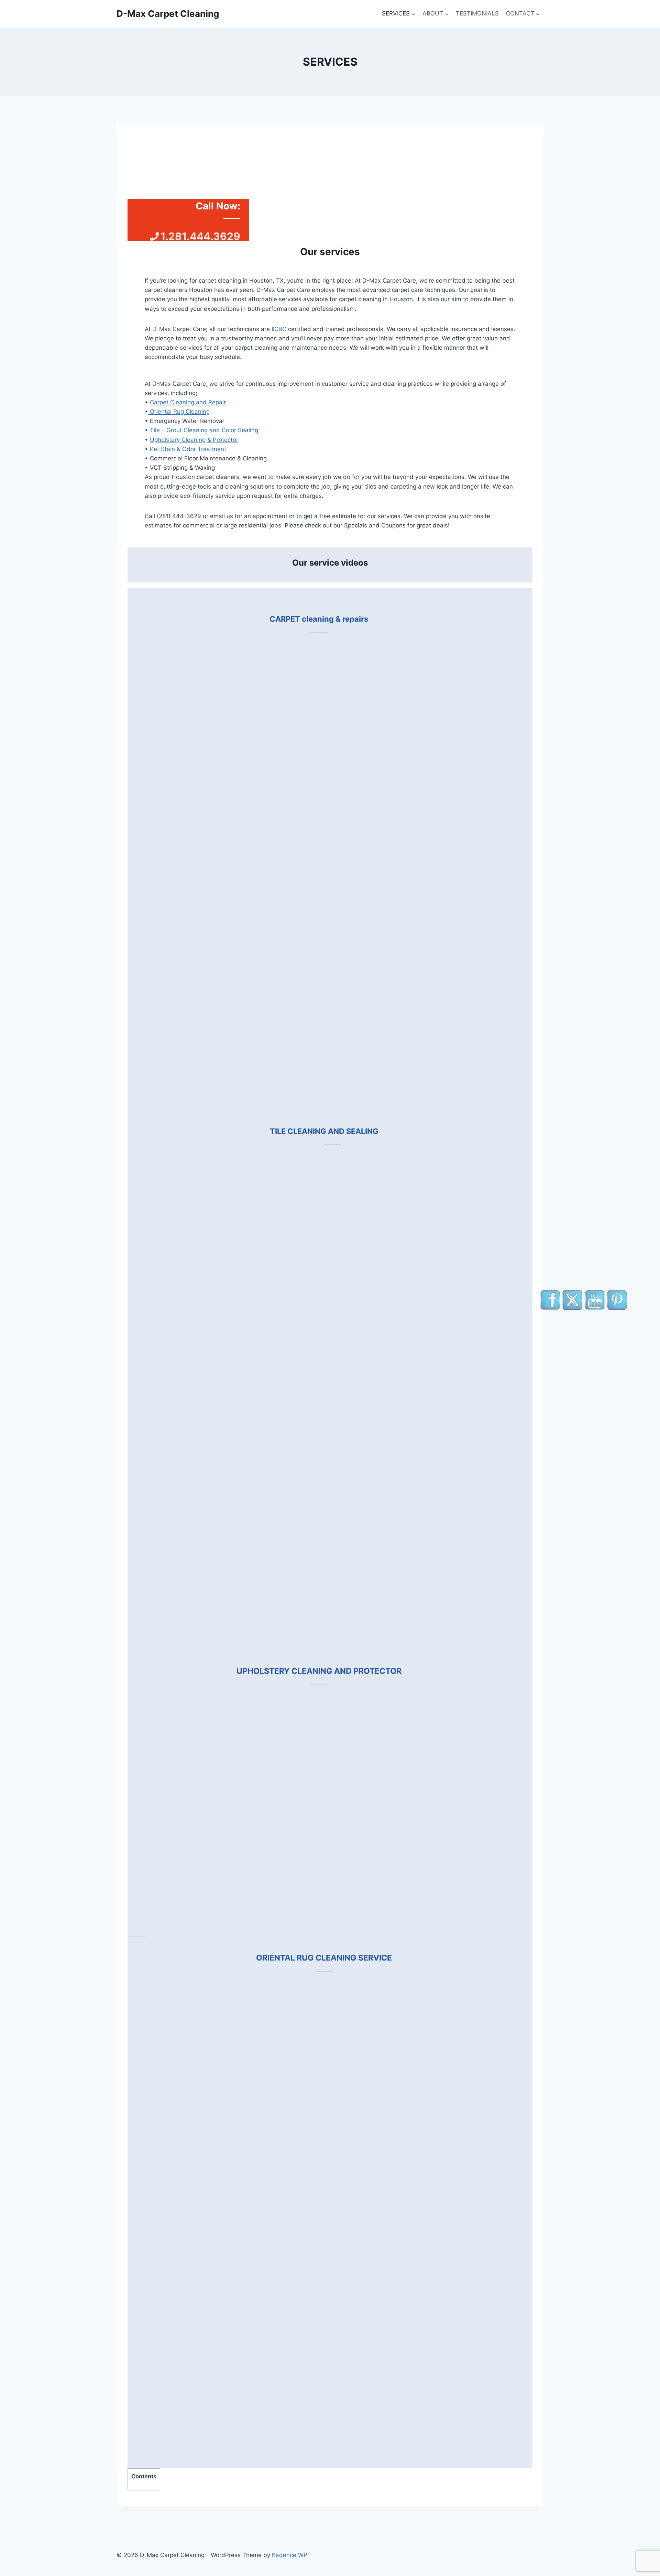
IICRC (278, 329)
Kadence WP (290, 2555)
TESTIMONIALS (477, 13)
